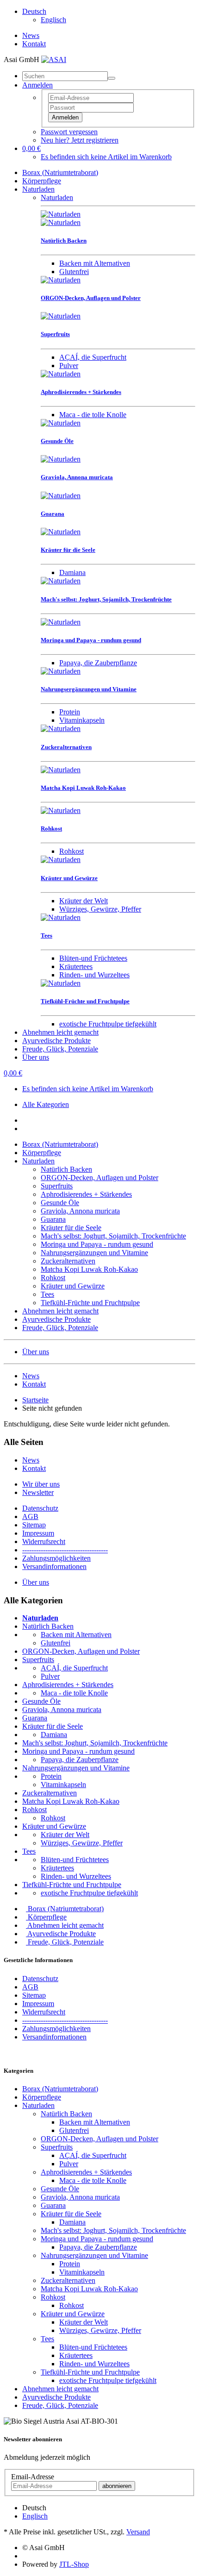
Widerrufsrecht (44, 1541)
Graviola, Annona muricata (80, 1211)
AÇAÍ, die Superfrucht (93, 357)
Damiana (72, 572)
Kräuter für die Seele (71, 1228)
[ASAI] (54, 59)
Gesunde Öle (60, 1203)
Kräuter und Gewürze (73, 1286)
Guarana (53, 1219)
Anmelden (65, 117)
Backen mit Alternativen (95, 263)
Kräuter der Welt (84, 901)
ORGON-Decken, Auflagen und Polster (99, 1178)
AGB (30, 1516)
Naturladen (38, 189)
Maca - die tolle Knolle (93, 415)
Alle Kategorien (46, 1104)
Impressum (38, 1533)
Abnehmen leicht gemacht (60, 1032)
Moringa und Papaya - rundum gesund (97, 1244)
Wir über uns (41, 1484)
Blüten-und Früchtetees (93, 958)
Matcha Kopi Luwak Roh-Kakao (89, 1269)
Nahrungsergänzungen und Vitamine (94, 1253)
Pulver (69, 366)
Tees (47, 1294)
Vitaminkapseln (82, 720)
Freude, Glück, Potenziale (60, 1049)
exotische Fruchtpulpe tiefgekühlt (108, 1024)
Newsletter (38, 1492)
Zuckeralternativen (68, 1261)
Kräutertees (76, 966)
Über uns (36, 1057)
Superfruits (57, 1186)
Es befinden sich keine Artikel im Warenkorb (106, 157)
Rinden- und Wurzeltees (94, 975)
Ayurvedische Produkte (56, 1041)
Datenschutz (40, 1508)
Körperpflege (42, 181)
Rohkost (72, 851)
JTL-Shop (74, 2564)
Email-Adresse (33, 2477)
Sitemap (34, 1525)
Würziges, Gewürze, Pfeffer (100, 909)
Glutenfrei (74, 272)
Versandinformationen (54, 1566)
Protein (70, 712)
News (31, 35)
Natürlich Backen (66, 1169)
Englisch (53, 20)
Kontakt (34, 44)
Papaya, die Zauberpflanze (98, 663)
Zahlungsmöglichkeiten (56, 1558)
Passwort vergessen (69, 132)
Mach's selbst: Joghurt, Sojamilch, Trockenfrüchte (113, 1236)
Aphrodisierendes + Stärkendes (86, 1194)
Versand (138, 2532)
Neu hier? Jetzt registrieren (80, 140)
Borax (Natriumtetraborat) (60, 172)
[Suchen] (112, 78)
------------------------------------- (65, 1550)
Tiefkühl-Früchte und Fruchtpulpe (90, 1303)
